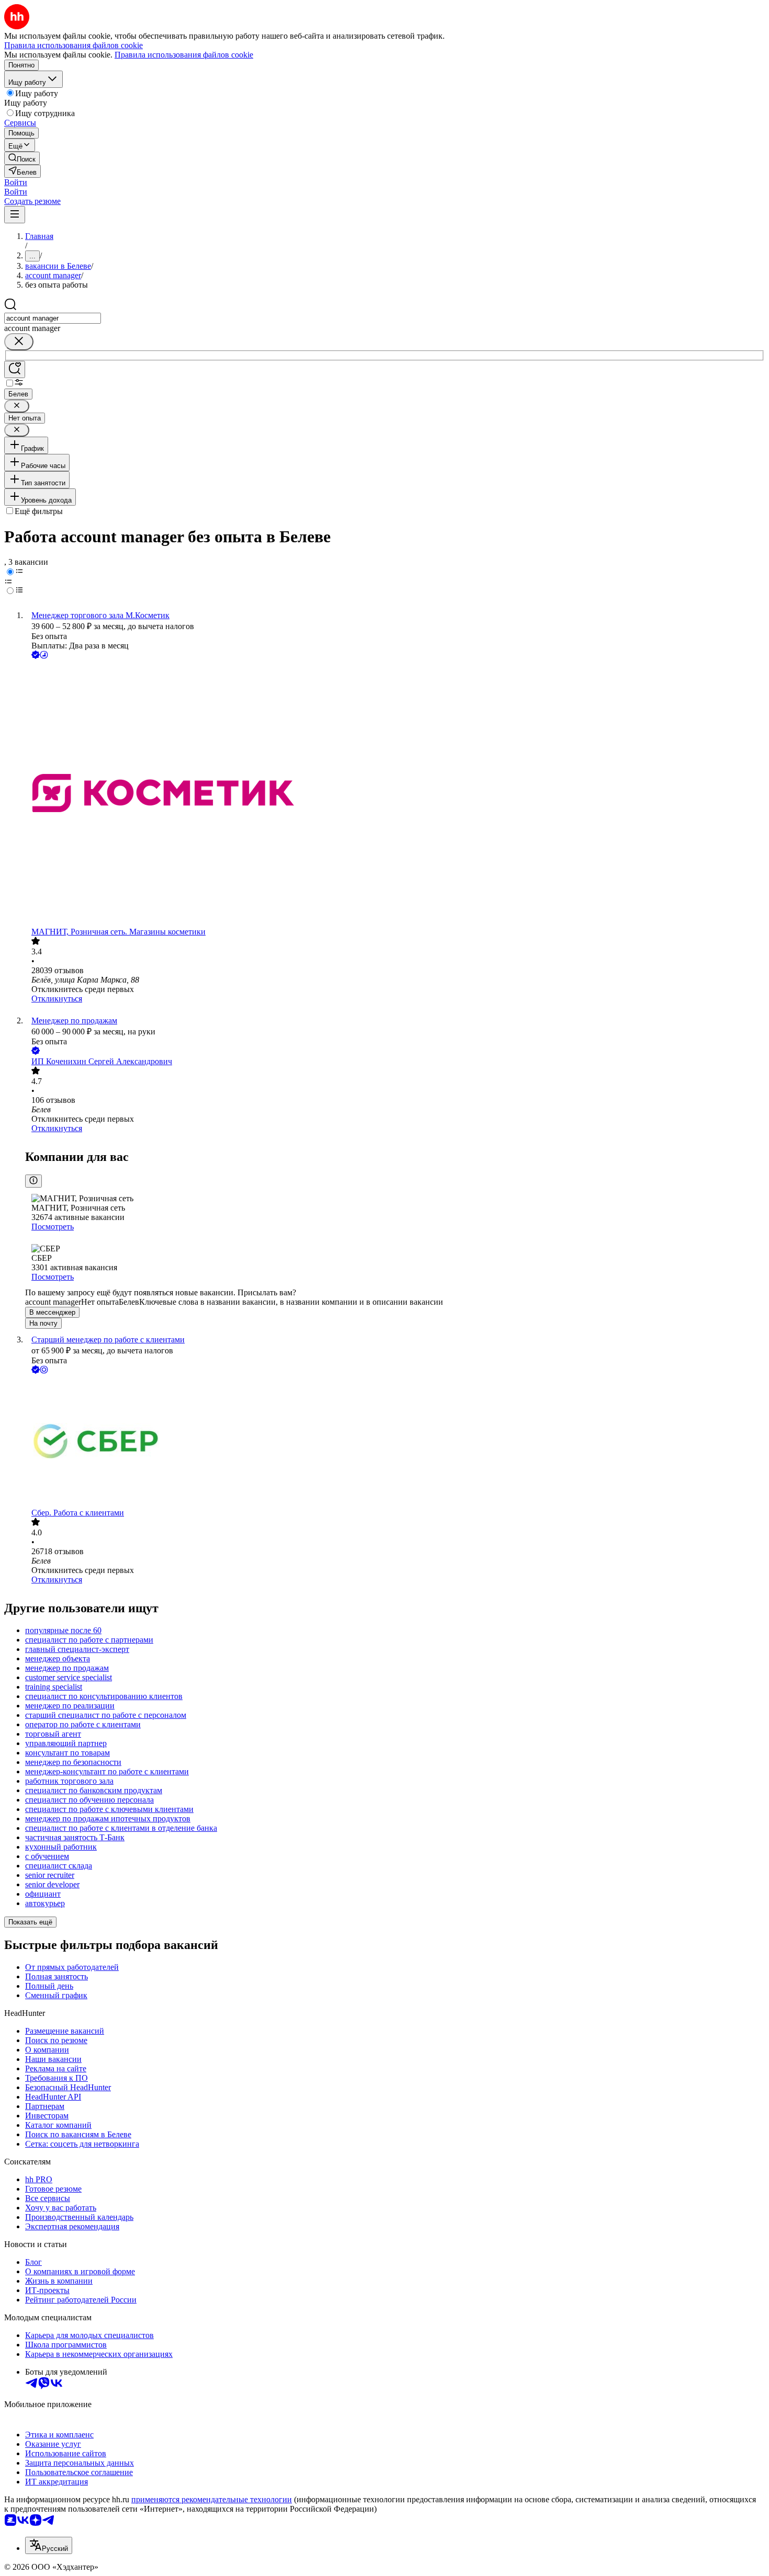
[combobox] (53, 318)
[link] (22, 158)
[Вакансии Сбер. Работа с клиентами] (395, 1442)
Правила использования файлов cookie (184, 55)
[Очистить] (19, 342)
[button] (16, 182)
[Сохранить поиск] (15, 369)
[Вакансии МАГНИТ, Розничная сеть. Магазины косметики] (395, 794)
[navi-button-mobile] (15, 215)
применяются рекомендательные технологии (212, 2499)
